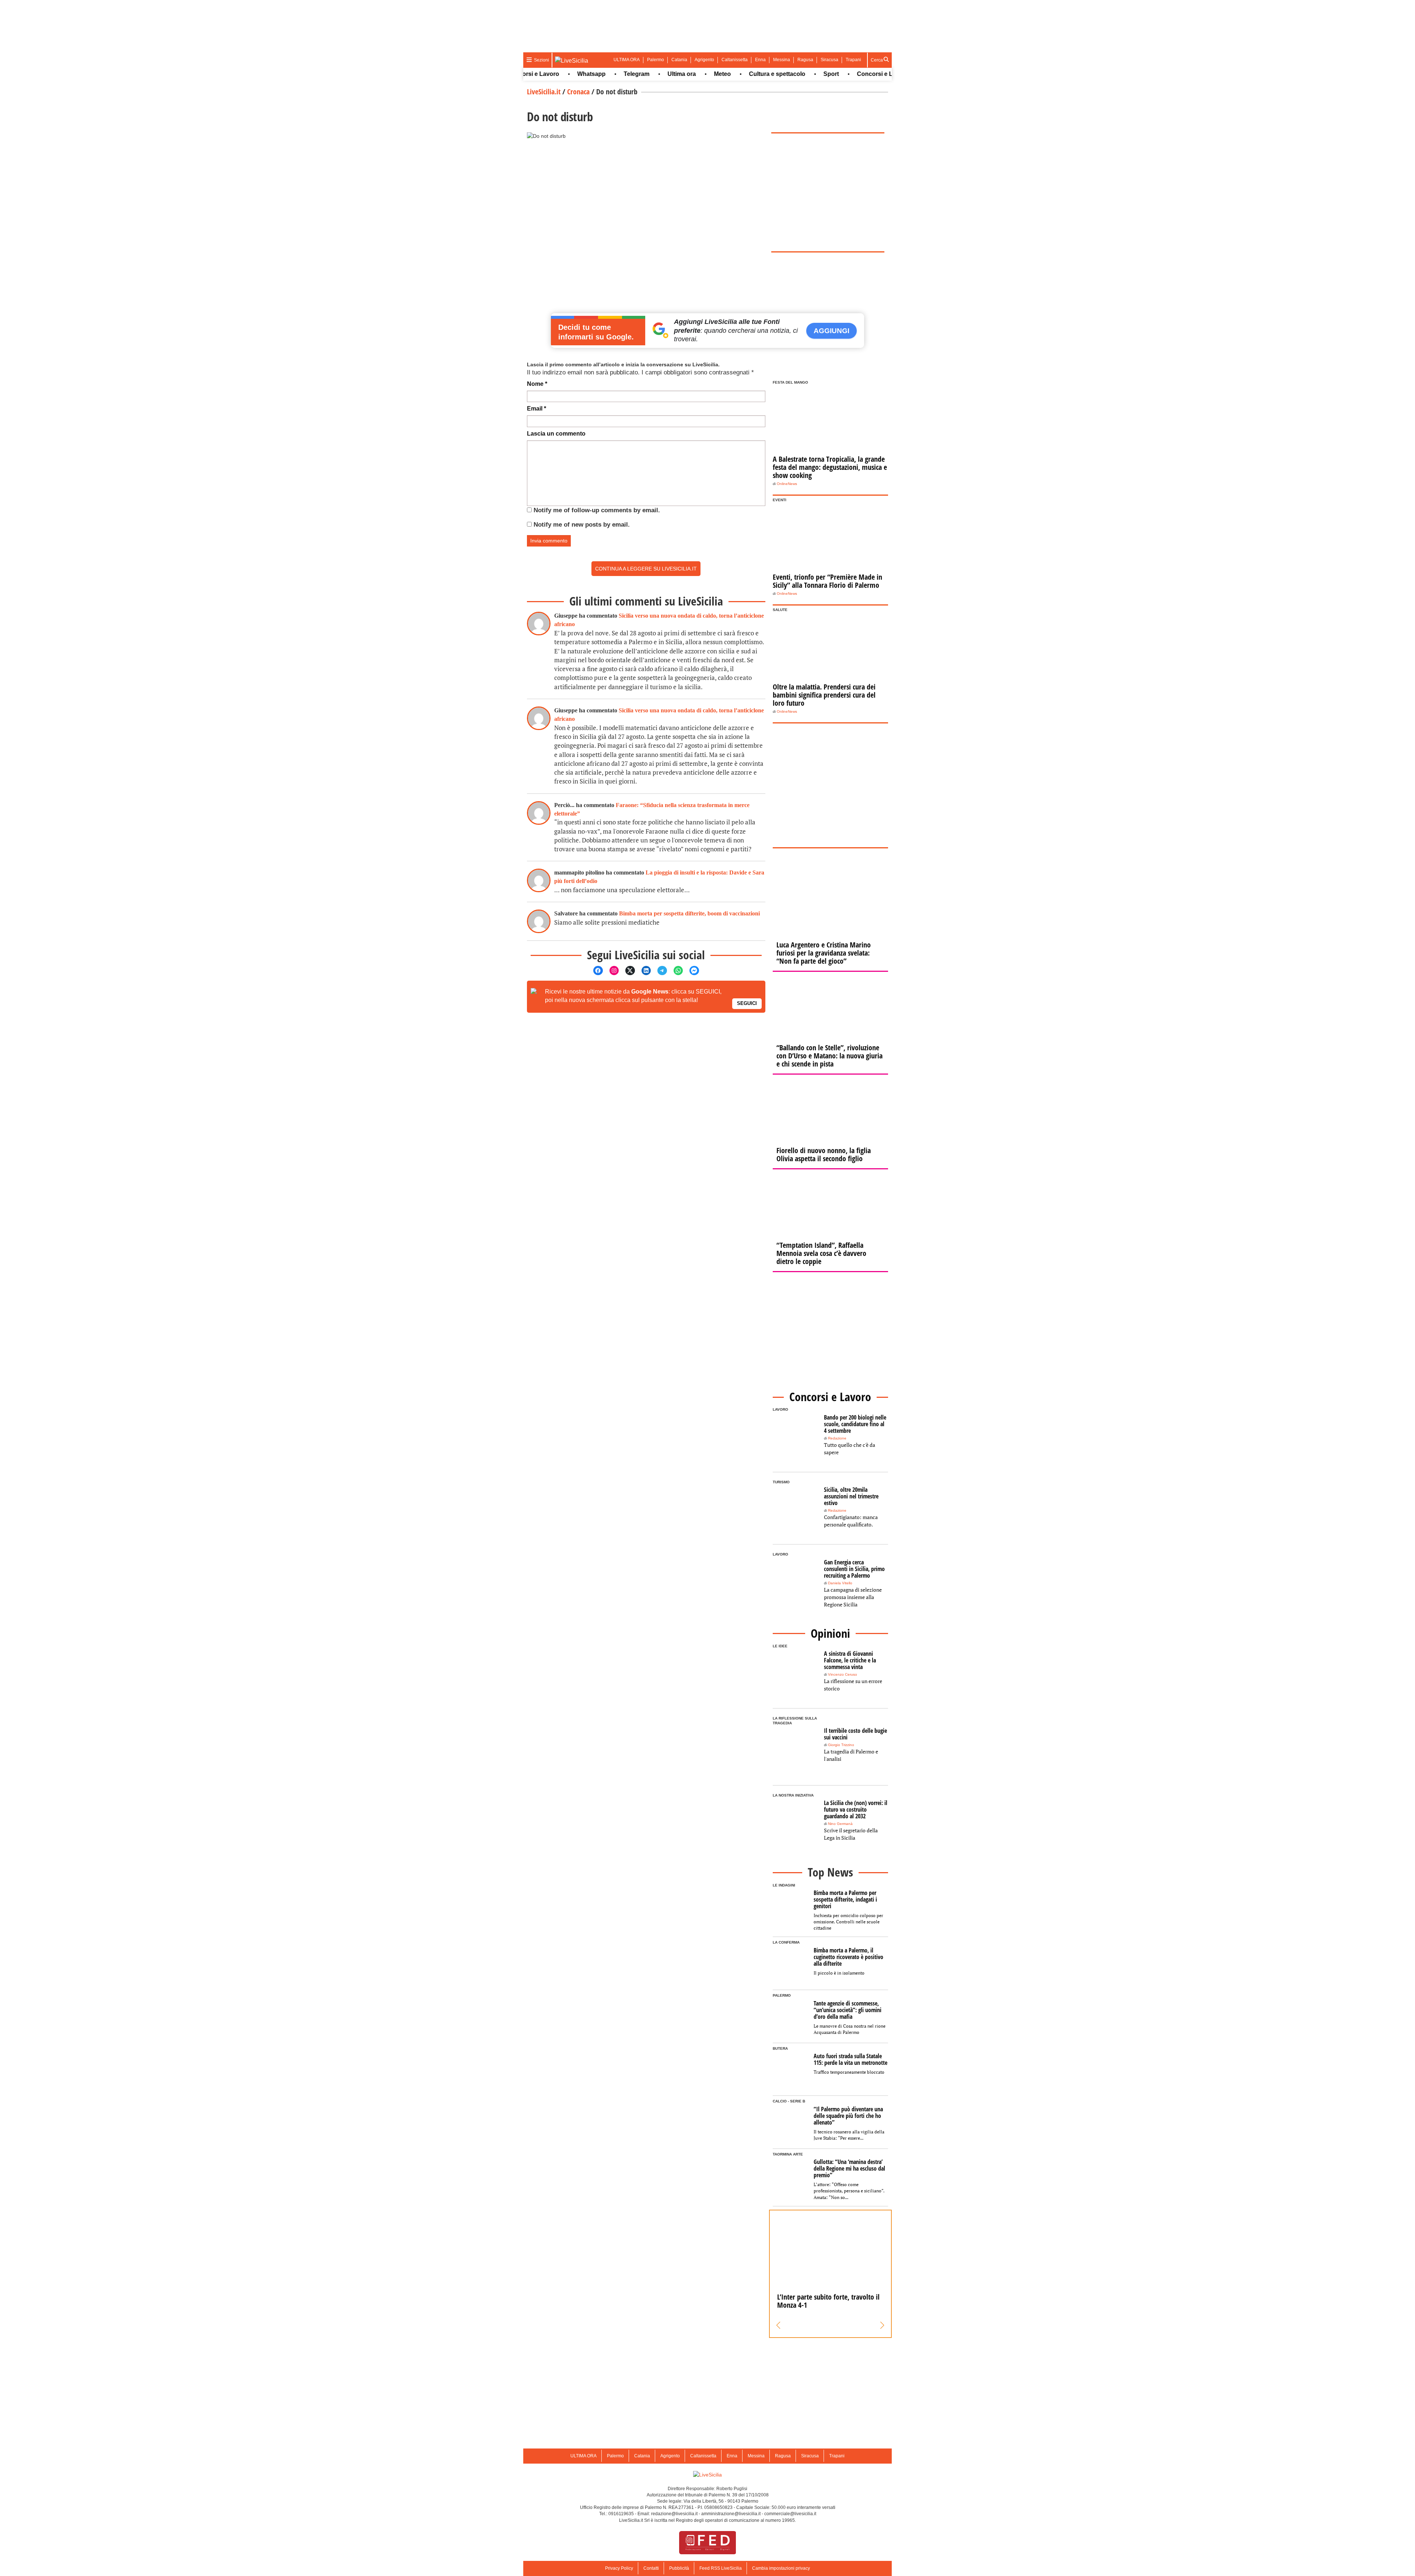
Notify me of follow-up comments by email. (597, 510)
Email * (537, 409)
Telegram (570, 74)
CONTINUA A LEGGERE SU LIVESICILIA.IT (646, 569)
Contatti (651, 2568)
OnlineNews (787, 484)
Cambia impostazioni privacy (781, 2568)
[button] (778, 2325)
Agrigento (704, 60)
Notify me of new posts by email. (582, 525)
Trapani (853, 60)
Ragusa (805, 60)
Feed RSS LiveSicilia (721, 2568)
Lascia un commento (556, 434)
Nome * (537, 384)
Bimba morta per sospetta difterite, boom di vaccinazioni (689, 913)
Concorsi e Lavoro (816, 74)
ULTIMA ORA (627, 60)
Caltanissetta (735, 60)
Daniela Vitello (840, 1583)
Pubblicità (679, 2568)
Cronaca (578, 92)
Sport (764, 74)
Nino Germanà (840, 1824)
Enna (760, 60)
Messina (782, 60)
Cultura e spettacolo (710, 74)
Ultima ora (615, 74)
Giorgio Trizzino (841, 1745)
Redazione (837, 1438)
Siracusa (829, 60)
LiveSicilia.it (544, 92)
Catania (679, 60)
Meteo (656, 74)
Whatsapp (525, 74)
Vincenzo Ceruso (843, 1674)
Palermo (656, 60)
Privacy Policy (619, 2568)
